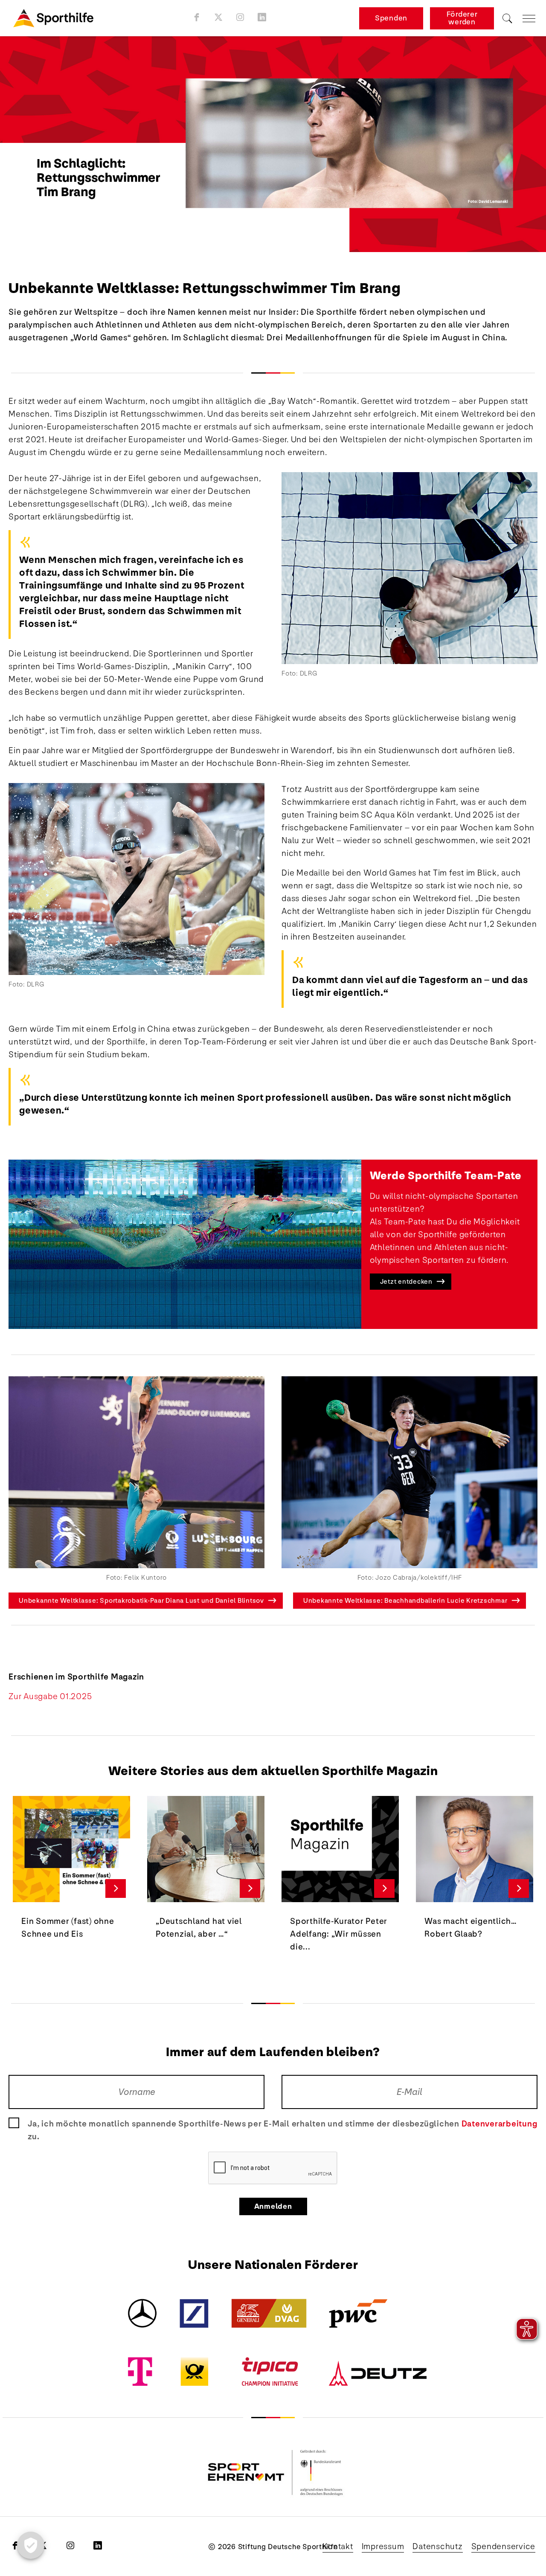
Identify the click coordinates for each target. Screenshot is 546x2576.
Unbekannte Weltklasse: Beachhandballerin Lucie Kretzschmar (405, 1600)
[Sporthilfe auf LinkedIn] (262, 17)
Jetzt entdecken (406, 1281)
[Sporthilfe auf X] (219, 17)
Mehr (116, 1888)
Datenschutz (437, 2547)
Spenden (391, 18)
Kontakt (338, 2547)
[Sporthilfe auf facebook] (197, 17)
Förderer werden (462, 18)
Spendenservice (504, 2547)
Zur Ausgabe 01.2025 (50, 1697)
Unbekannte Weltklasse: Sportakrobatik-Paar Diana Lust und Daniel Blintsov (141, 1600)
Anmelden (273, 2206)
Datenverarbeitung (500, 2124)
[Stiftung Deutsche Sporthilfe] (53, 18)
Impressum (383, 2547)
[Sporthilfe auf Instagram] (240, 17)
